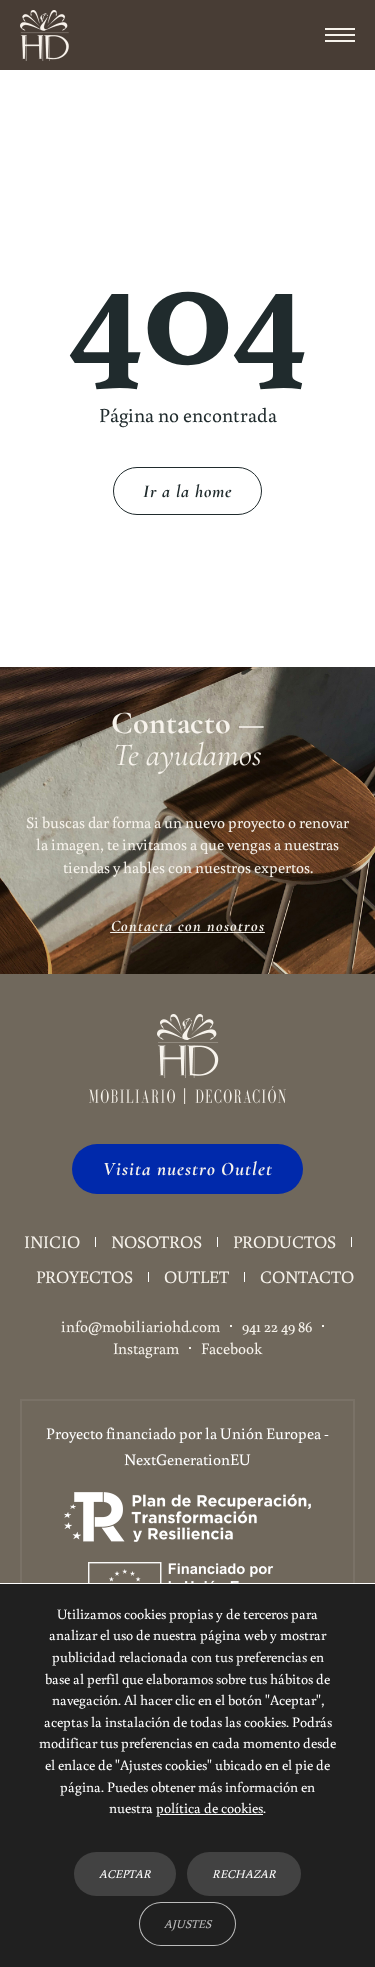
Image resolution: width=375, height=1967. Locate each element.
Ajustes (187, 1922)
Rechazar (244, 1872)
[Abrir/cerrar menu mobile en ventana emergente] (340, 35)
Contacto (307, 1276)
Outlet (196, 1276)
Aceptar (125, 1872)
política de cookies (209, 1807)
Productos (284, 1241)
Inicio (52, 1241)
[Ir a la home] (44, 35)
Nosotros (156, 1241)
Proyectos (84, 1276)
